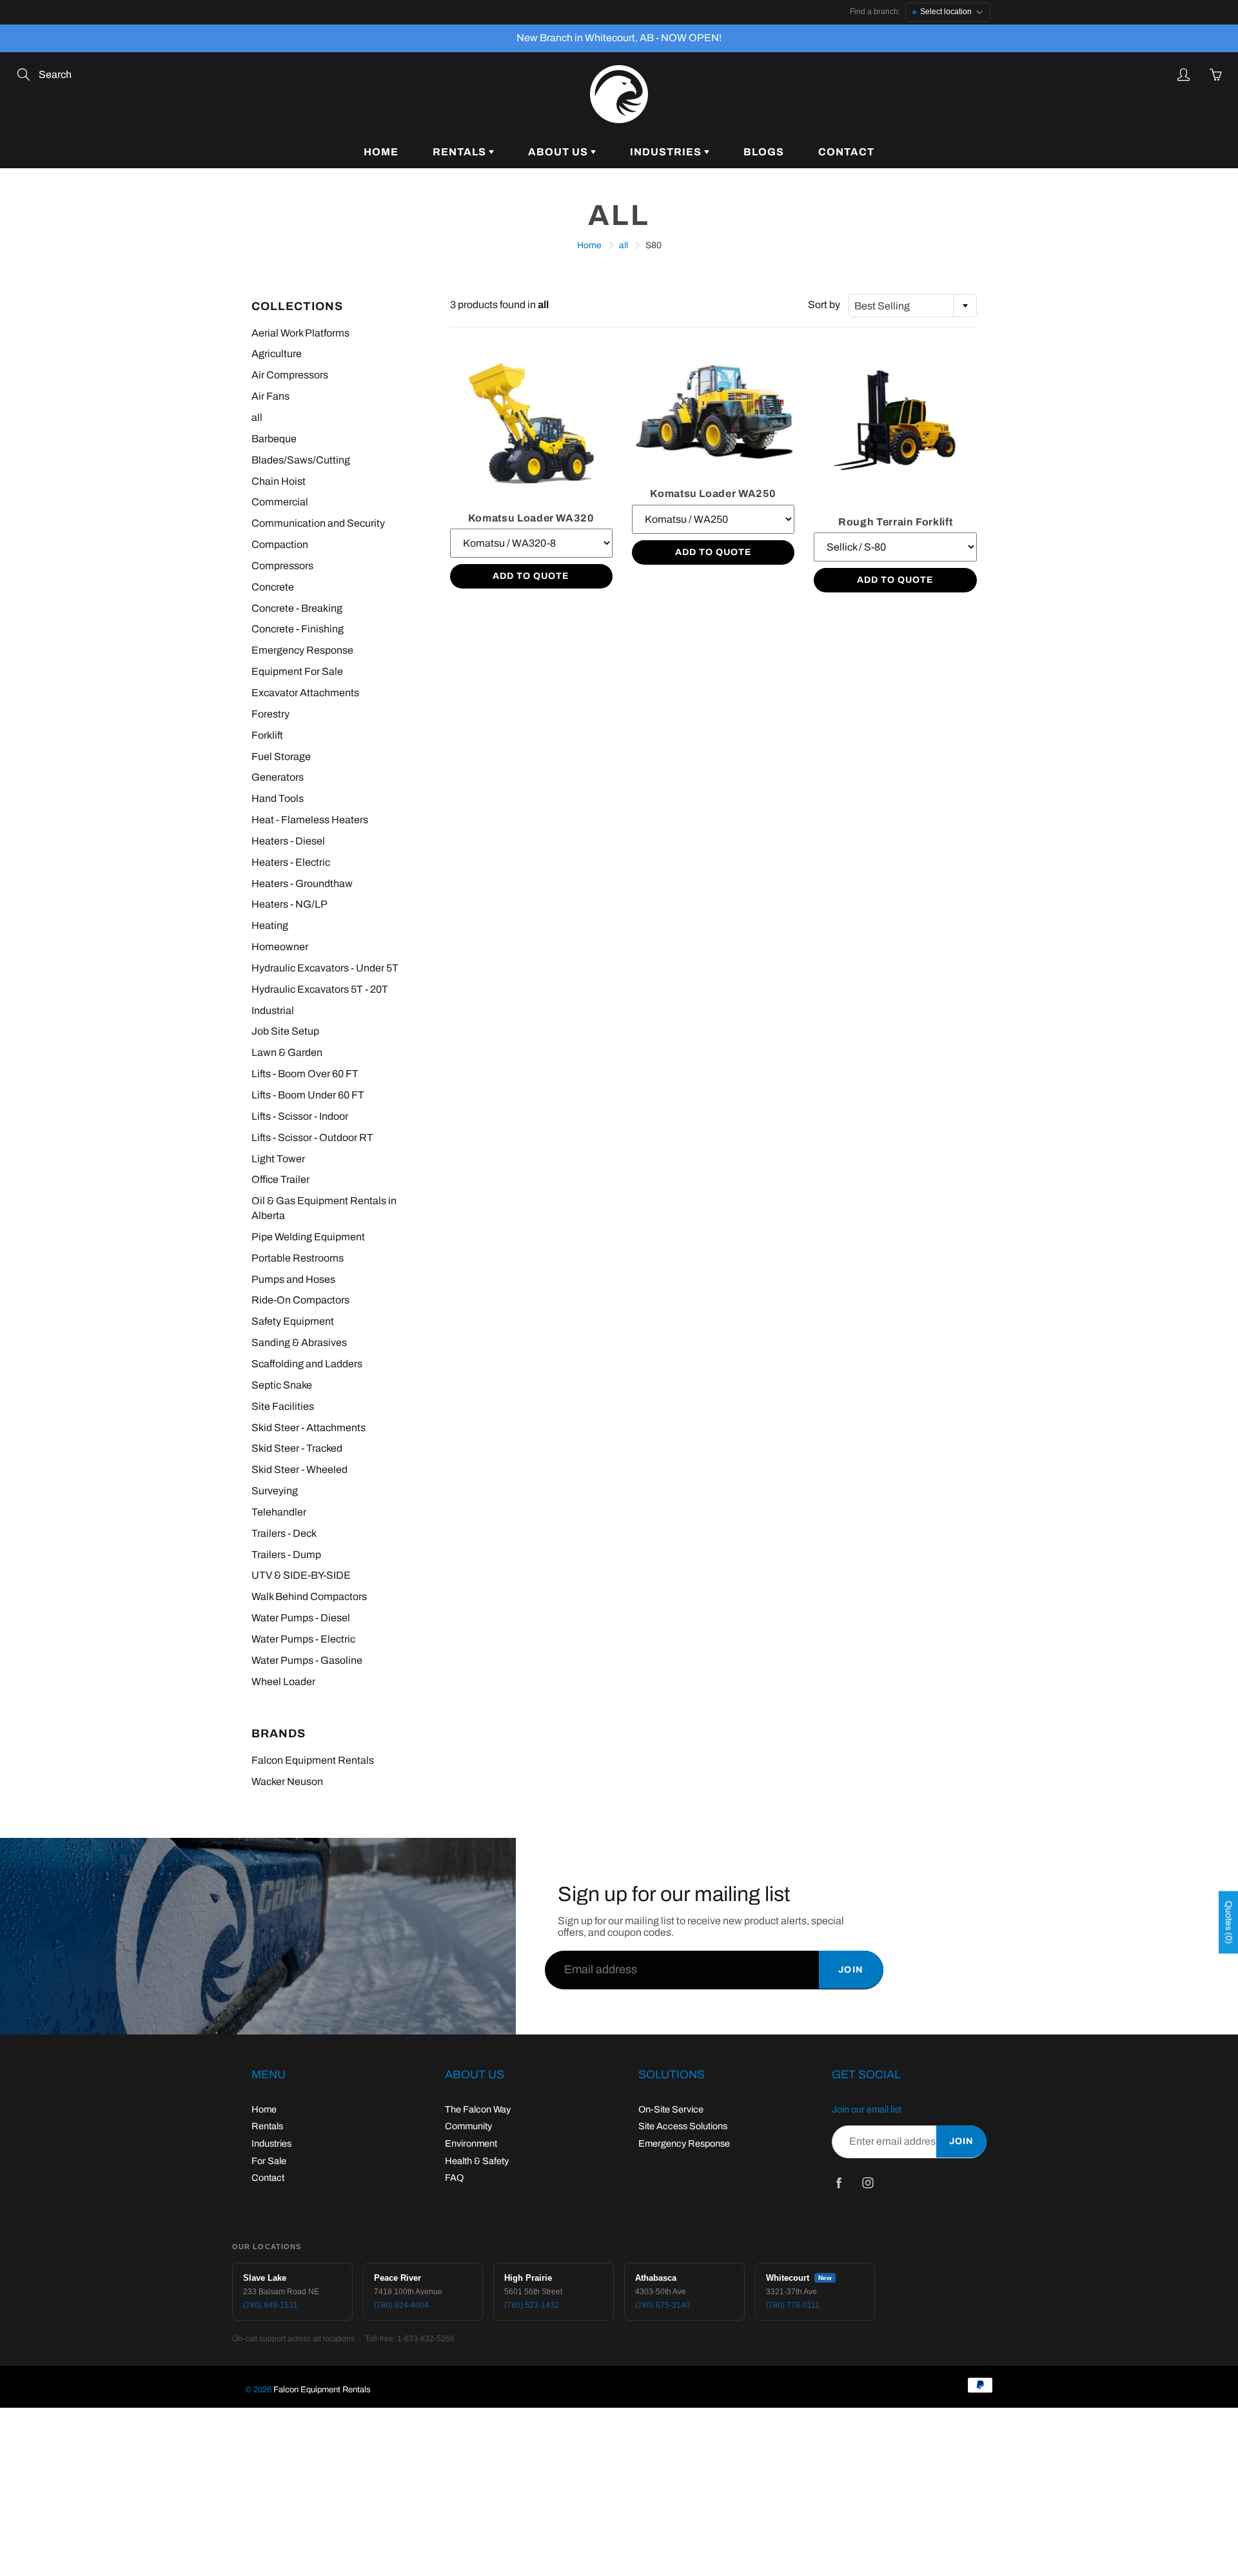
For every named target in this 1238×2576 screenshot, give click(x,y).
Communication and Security (318, 523)
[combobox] (913, 306)
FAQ (454, 2178)
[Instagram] (868, 2182)
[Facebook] (839, 2182)
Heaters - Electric (291, 862)
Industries (667, 152)
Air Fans (270, 396)
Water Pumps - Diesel (301, 1618)
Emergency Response (302, 650)
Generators (278, 777)
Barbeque (274, 439)
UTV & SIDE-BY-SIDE (301, 1575)
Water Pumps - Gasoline (307, 1660)
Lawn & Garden (287, 1052)
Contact (846, 152)
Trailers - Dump (286, 1555)
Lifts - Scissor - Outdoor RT (312, 1137)
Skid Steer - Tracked (297, 1448)
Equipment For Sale (297, 671)
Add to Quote (531, 576)
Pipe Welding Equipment (308, 1237)
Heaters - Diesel (288, 841)
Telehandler (279, 1512)
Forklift (267, 735)
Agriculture (277, 354)
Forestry (270, 714)
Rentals (461, 152)
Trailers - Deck (284, 1533)
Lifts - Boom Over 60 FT (305, 1074)
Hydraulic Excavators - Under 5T (325, 968)
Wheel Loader (283, 1682)
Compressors (282, 566)
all (624, 245)
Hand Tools (278, 798)
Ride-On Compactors (300, 1300)
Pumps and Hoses (293, 1279)
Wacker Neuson (287, 1781)
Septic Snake (282, 1385)
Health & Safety (477, 2161)
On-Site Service (671, 2109)
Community (468, 2126)
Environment (471, 2143)
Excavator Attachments (305, 693)
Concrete (273, 587)
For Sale (269, 2161)
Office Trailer (280, 1179)
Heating (270, 925)
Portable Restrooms (298, 1258)
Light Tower (278, 1159)
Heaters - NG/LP (290, 904)
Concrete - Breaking (297, 608)
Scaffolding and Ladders (307, 1364)
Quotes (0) (1229, 1923)
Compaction (280, 544)
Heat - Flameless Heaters (310, 820)
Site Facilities (283, 1406)
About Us (559, 152)
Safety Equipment (293, 1321)
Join (851, 1970)
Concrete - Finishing (298, 629)
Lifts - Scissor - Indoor (300, 1116)
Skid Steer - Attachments (309, 1428)
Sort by (824, 305)
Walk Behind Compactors (309, 1596)
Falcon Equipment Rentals (313, 1760)
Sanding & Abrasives (299, 1342)
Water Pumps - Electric (303, 1639)
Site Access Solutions (683, 2126)
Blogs (764, 152)
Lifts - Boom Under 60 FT (308, 1095)
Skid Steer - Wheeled (300, 1469)
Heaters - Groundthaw (302, 883)
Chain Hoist (279, 481)
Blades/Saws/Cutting (301, 460)
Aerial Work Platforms (300, 333)
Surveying (275, 1491)
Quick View (531, 422)
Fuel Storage (281, 756)
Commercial (280, 502)
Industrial (273, 1010)
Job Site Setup (285, 1031)
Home (381, 152)
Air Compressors (290, 375)
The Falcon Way (478, 2109)
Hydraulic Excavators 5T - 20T (320, 989)
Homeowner (280, 947)
